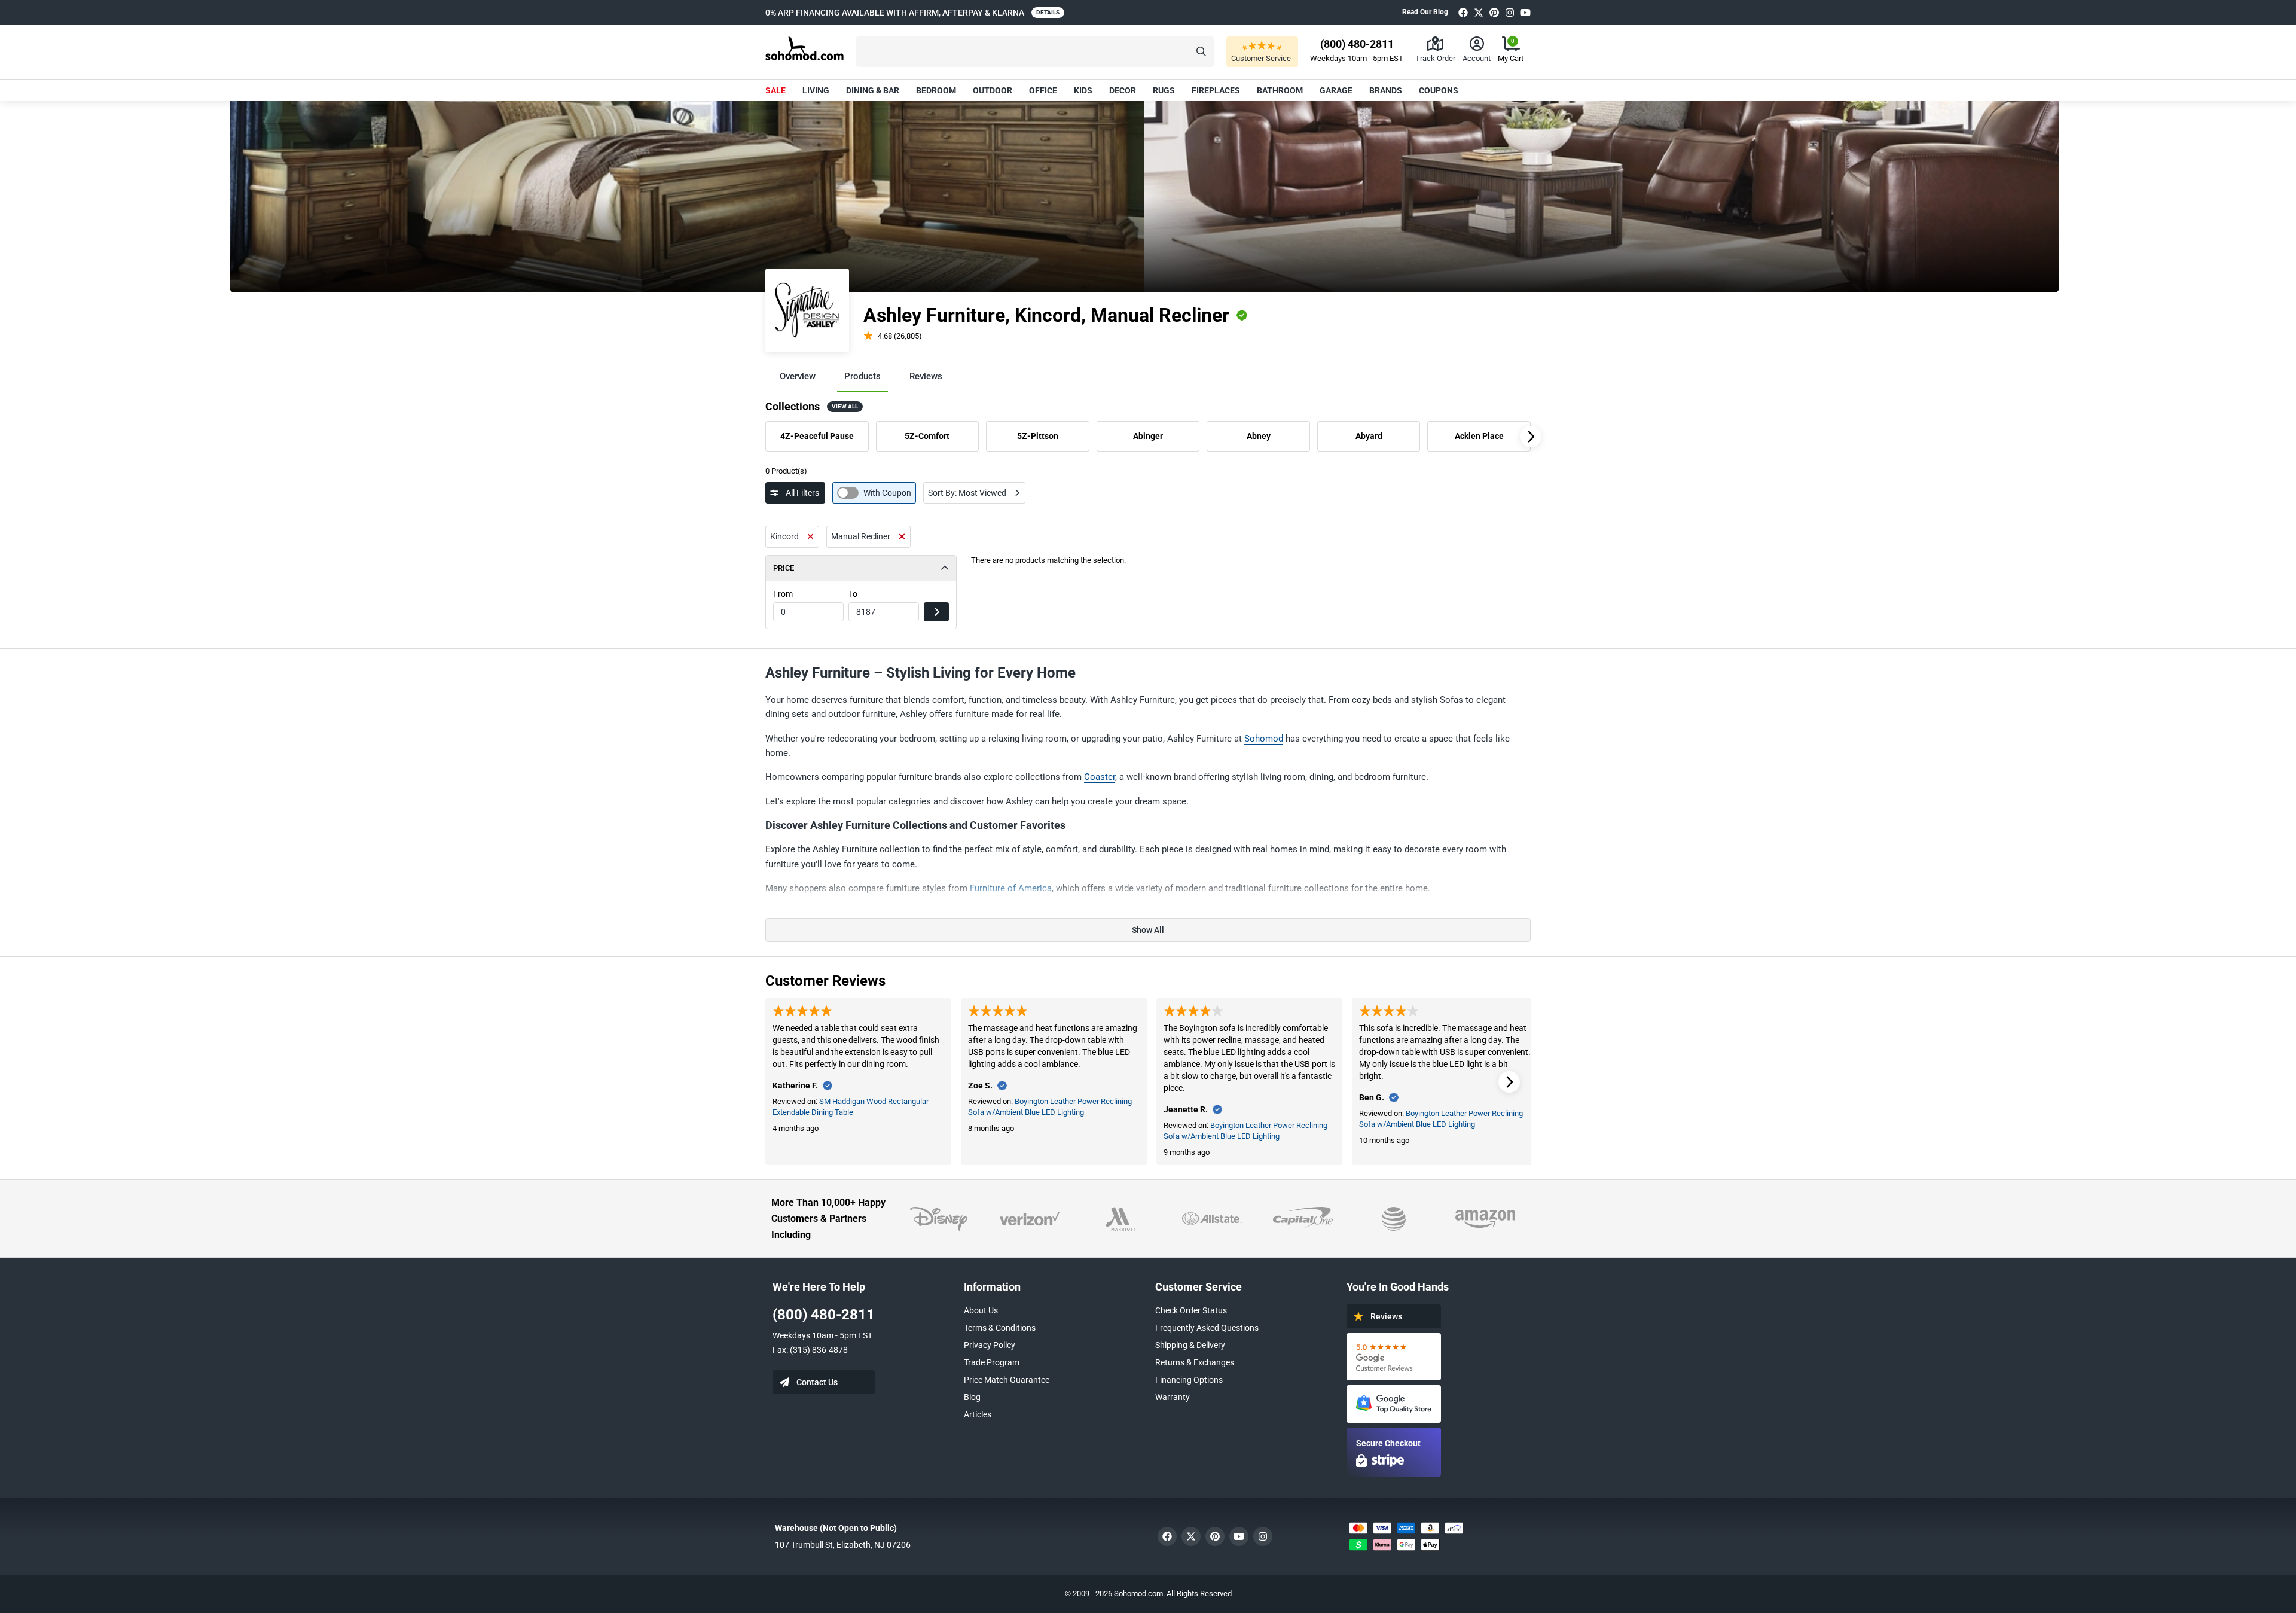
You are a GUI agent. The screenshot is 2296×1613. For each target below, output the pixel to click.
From (783, 594)
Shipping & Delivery (1190, 1345)
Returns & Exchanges (1195, 1362)
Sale (775, 90)
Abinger (1148, 436)
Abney (1259, 436)
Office (1043, 90)
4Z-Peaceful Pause (817, 436)
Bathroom (1280, 90)
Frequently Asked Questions (1207, 1328)
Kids (1083, 90)
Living (816, 90)
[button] (1035, 52)
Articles (978, 1414)
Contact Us (817, 1382)
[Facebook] (1463, 12)
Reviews (926, 376)
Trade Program (992, 1362)
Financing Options (1189, 1380)
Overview (798, 376)
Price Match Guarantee (1007, 1380)
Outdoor (993, 90)
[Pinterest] (1494, 12)
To (853, 594)
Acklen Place (1479, 436)
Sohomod (1264, 739)
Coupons (1439, 90)
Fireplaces (1216, 90)
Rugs (1164, 90)
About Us (981, 1310)
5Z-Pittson (1038, 436)
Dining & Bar (873, 90)
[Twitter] (1479, 12)
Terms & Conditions (1000, 1328)
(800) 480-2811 (824, 1315)
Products (862, 376)
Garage (1336, 90)
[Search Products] (1201, 52)
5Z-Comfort (927, 436)
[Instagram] (1510, 12)
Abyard (1369, 436)
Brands (1386, 90)
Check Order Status (1191, 1310)
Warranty (1173, 1397)
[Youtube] (1525, 12)
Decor (1123, 90)
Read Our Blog (1425, 12)
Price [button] (784, 568)
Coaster (1100, 777)
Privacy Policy (990, 1345)
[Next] (1531, 437)
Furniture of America (1011, 888)
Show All (1148, 930)
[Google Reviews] (1394, 1357)
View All (845, 406)
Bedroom (936, 90)
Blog (972, 1397)
